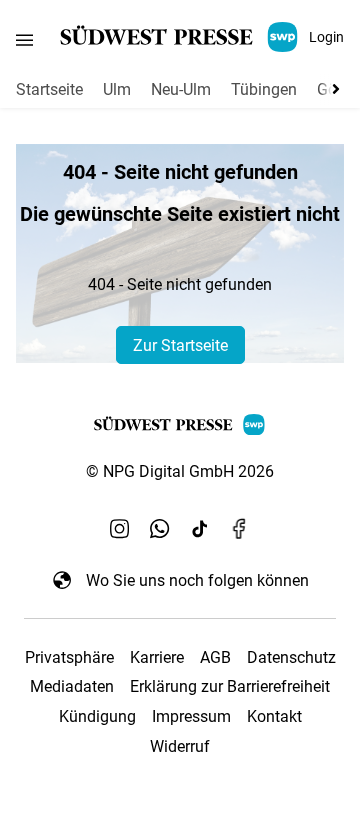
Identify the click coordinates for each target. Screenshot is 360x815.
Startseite (49, 89)
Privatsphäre (69, 657)
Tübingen (264, 89)
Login (326, 37)
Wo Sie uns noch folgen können (197, 580)
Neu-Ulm (181, 89)
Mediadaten (72, 686)
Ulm (117, 89)
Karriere (157, 657)
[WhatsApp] (160, 528)
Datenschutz (291, 657)
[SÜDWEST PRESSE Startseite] (180, 37)
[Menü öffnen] (24, 39)
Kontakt (274, 716)
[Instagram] (120, 528)
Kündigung (97, 716)
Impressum (191, 716)
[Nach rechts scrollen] (332, 89)
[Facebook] (240, 528)
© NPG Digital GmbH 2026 (180, 471)
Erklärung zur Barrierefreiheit (230, 686)
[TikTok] (200, 528)
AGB (215, 657)
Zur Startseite (180, 345)
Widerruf (180, 746)
